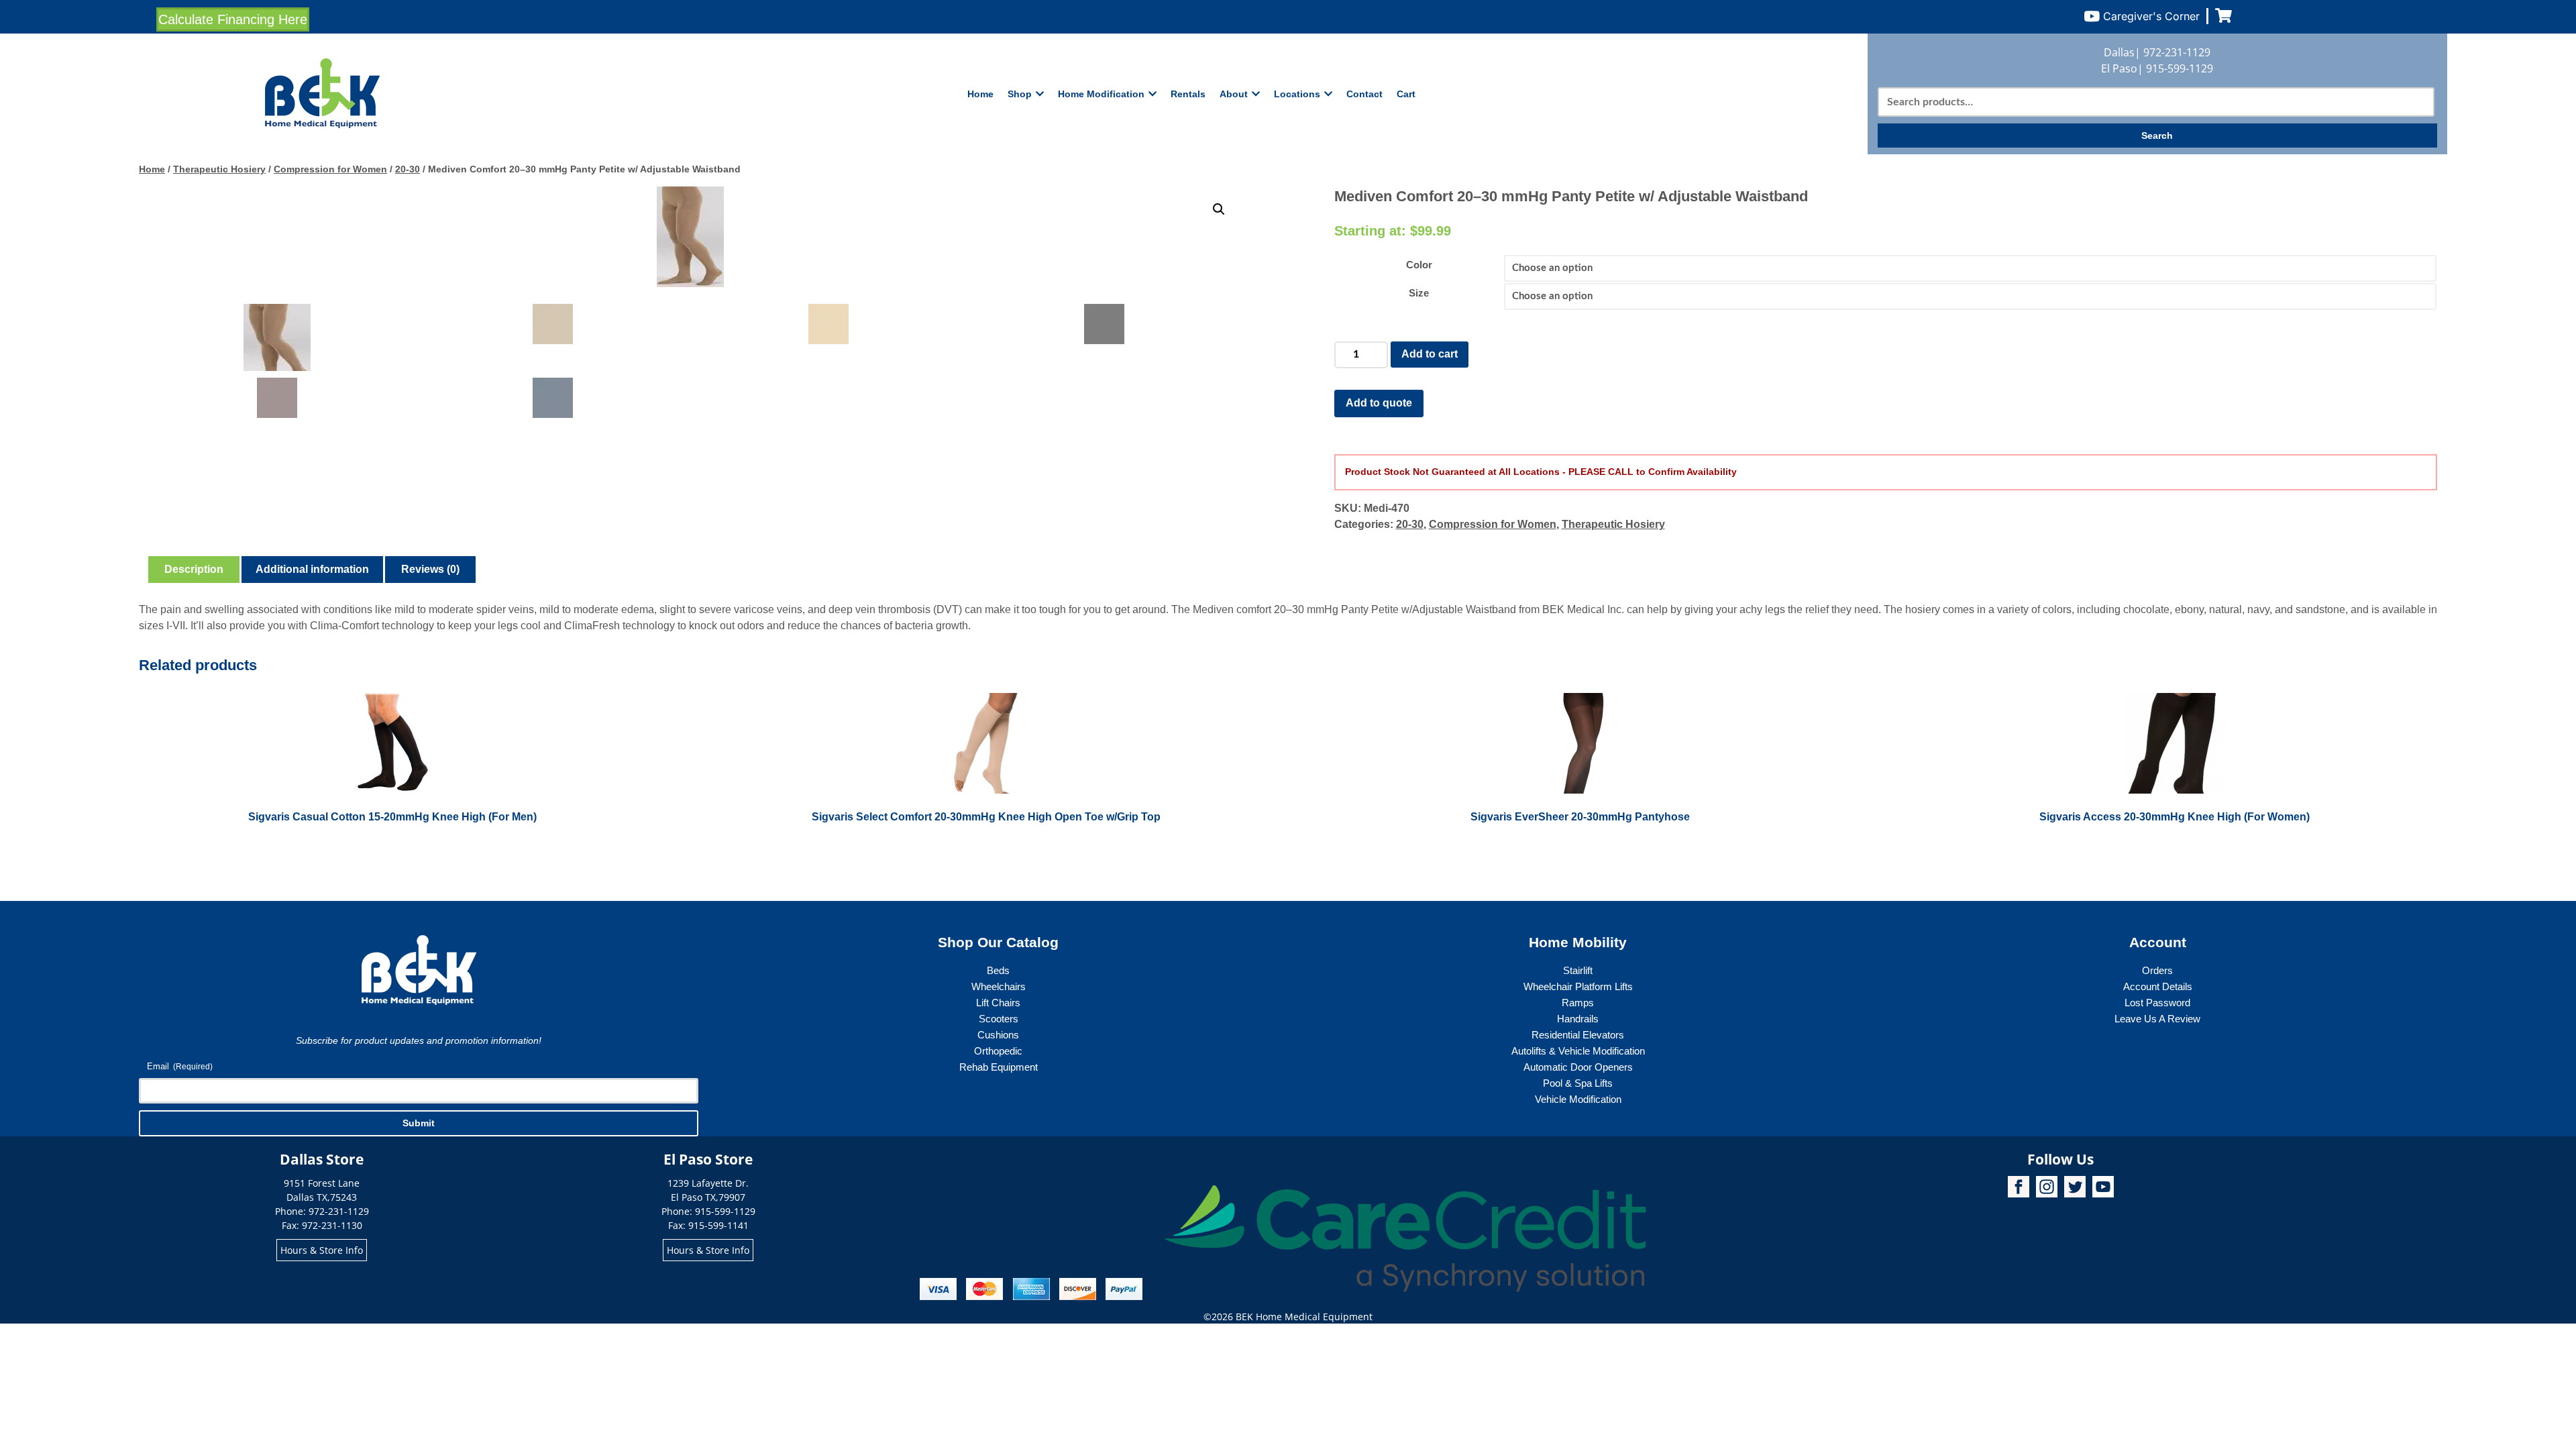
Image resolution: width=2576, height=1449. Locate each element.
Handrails (1578, 1019)
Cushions (998, 1035)
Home (980, 94)
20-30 (408, 169)
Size (1419, 293)
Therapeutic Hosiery (219, 169)
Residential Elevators (1578, 1035)
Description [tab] (194, 569)
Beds (998, 970)
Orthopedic (998, 1051)
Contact (1364, 94)
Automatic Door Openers (1578, 1067)
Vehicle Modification (1578, 1099)
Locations (1297, 94)
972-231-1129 (2177, 52)
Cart (1406, 94)
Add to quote (1379, 403)
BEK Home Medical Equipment (1304, 1317)
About (1234, 94)
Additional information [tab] (312, 569)
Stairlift (1578, 970)
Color (1419, 265)
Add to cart (1430, 354)
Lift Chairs (998, 1003)
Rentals (1188, 94)
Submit (419, 1123)
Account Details (2158, 986)
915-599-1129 (2180, 68)
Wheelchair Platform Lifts (1578, 986)
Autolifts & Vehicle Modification (1578, 1051)
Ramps (1578, 1003)
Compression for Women (330, 169)
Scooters (999, 1019)
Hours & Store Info (322, 1250)
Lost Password (2157, 1003)
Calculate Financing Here (233, 19)
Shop (1020, 94)
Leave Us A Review (2157, 1019)
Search (2157, 136)
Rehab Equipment (999, 1067)
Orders (2157, 970)
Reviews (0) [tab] (430, 569)
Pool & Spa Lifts (1578, 1083)
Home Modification (1101, 94)
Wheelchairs (999, 986)
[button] (1219, 209)
